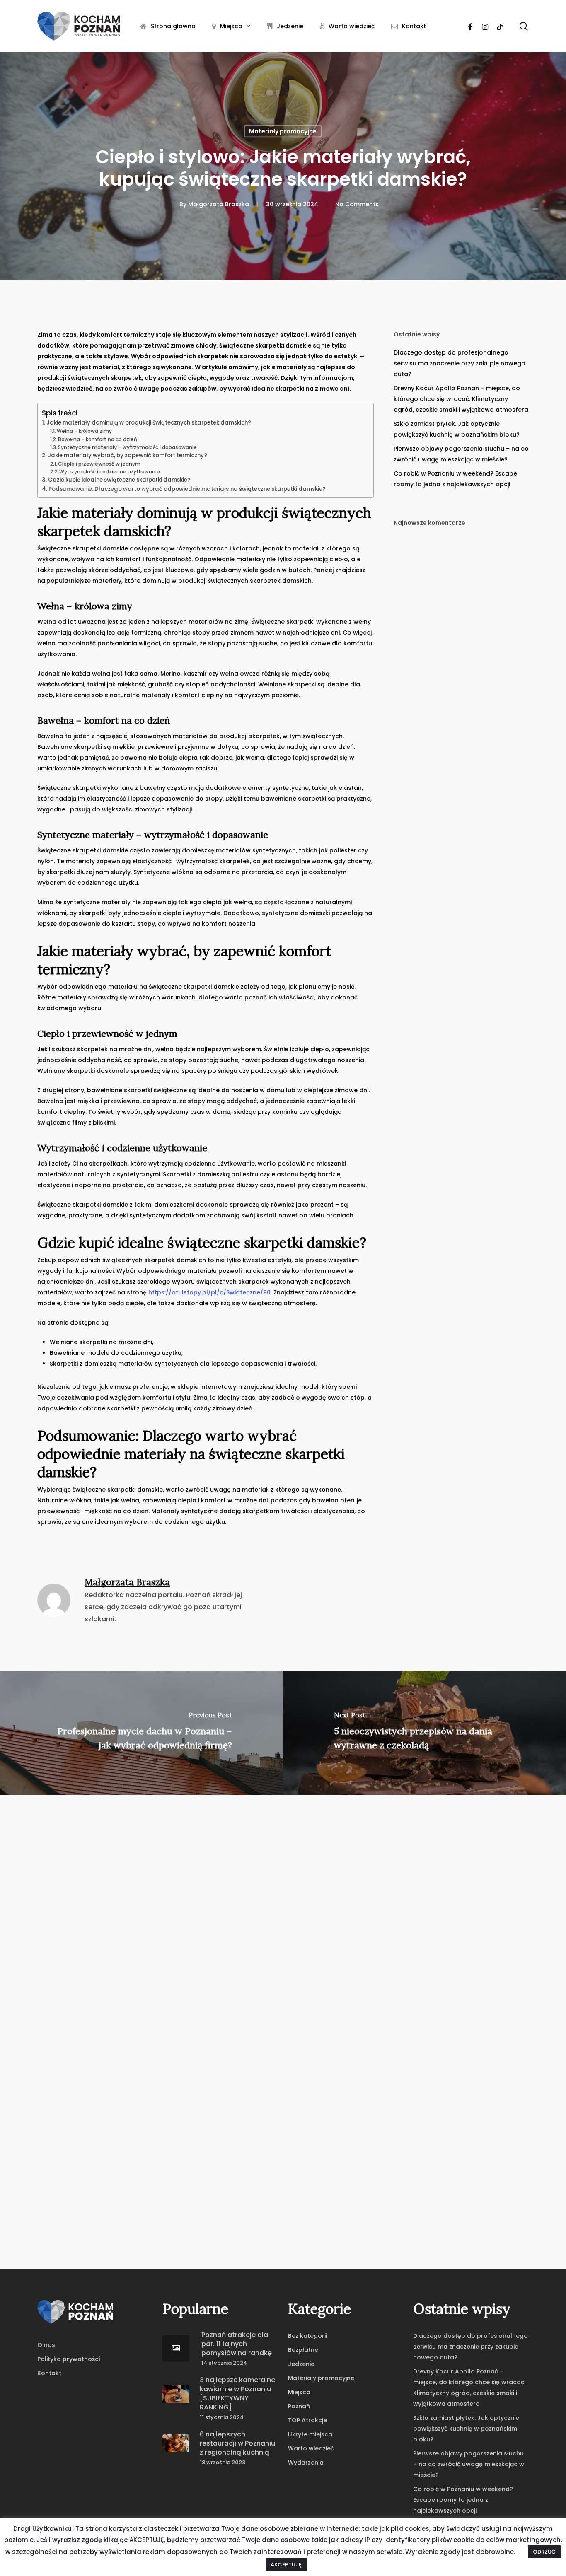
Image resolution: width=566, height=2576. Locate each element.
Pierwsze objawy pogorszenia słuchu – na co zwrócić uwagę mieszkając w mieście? (461, 454)
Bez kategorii (307, 2336)
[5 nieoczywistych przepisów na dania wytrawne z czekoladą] (424, 1733)
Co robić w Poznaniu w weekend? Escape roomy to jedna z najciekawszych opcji (455, 479)
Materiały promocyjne (283, 131)
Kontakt (49, 2373)
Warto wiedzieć (311, 2448)
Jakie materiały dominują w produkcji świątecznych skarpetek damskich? (149, 423)
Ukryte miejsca (310, 2434)
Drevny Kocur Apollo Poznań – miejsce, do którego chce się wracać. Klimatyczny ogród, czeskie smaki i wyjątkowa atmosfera (461, 399)
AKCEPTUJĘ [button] (286, 2565)
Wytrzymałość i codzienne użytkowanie (110, 472)
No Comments (357, 204)
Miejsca (299, 2392)
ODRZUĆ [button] (544, 2552)
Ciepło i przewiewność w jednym (99, 464)
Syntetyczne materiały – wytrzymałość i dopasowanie (127, 447)
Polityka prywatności (69, 2359)
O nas (46, 2345)
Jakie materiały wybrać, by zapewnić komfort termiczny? (127, 455)
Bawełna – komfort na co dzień (98, 439)
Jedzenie (301, 2364)
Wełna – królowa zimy (84, 431)
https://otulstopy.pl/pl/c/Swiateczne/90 (209, 1292)
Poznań (299, 2406)
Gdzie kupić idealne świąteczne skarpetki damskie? (119, 480)
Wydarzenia (306, 2463)
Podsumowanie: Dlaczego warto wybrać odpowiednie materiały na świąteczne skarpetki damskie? (187, 489)
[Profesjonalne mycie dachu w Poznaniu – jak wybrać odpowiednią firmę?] (141, 1733)
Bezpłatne (303, 2350)
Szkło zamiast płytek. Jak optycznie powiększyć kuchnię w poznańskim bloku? (457, 429)
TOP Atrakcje (307, 2420)
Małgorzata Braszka (219, 204)
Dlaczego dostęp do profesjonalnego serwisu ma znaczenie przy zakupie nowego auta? (460, 363)
